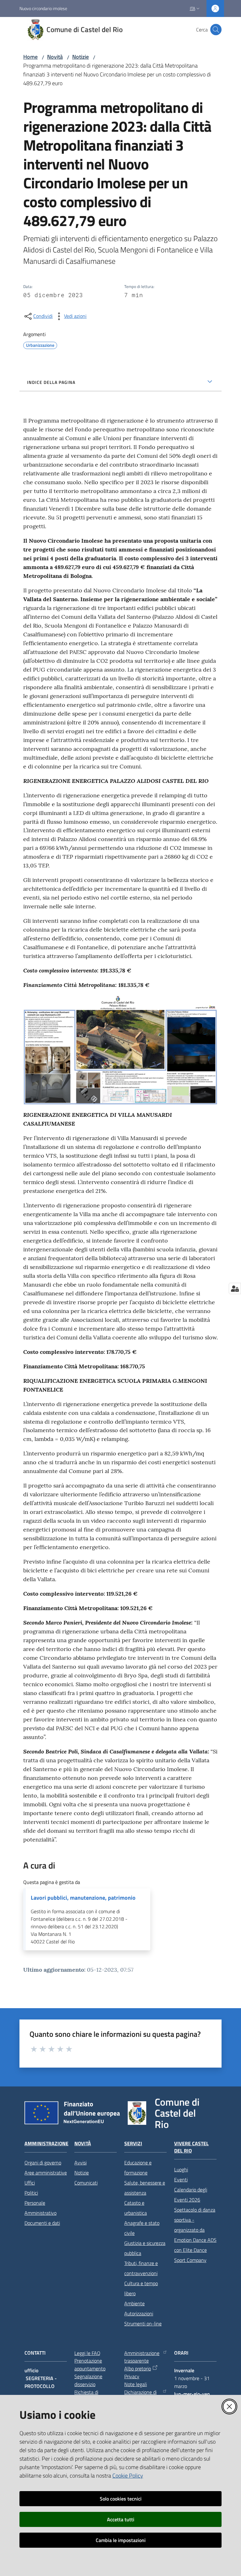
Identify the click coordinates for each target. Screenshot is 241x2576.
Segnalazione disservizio (88, 2380)
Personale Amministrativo (40, 2208)
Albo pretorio (138, 2368)
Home (30, 57)
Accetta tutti (121, 2519)
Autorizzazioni (139, 2313)
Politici (31, 2193)
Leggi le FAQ (87, 2353)
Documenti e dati (42, 2223)
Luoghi (181, 2169)
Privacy (132, 2376)
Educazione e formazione (138, 2168)
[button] (216, 30)
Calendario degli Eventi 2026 (191, 2195)
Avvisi (80, 2163)
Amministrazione (46, 2144)
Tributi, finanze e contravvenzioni (141, 2268)
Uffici (30, 2183)
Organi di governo (43, 2163)
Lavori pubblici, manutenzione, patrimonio (83, 1898)
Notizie (80, 57)
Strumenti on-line (143, 2324)
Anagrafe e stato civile (142, 2228)
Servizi (133, 2144)
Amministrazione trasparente (142, 2357)
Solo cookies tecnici (121, 2499)
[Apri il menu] (9, 30)
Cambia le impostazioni (121, 2540)
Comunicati (86, 2183)
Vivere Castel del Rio (191, 2147)
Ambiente (134, 2303)
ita (193, 8)
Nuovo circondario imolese (43, 8)
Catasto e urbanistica (136, 2208)
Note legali (136, 2384)
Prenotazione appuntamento (90, 2365)
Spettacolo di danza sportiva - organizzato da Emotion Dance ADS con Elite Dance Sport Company (195, 2235)
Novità (55, 57)
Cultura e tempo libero (141, 2288)
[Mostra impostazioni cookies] (235, 1288)
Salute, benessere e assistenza (145, 2188)
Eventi (181, 2180)
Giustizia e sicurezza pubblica (145, 2248)
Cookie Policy (128, 2476)
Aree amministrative (46, 2173)
